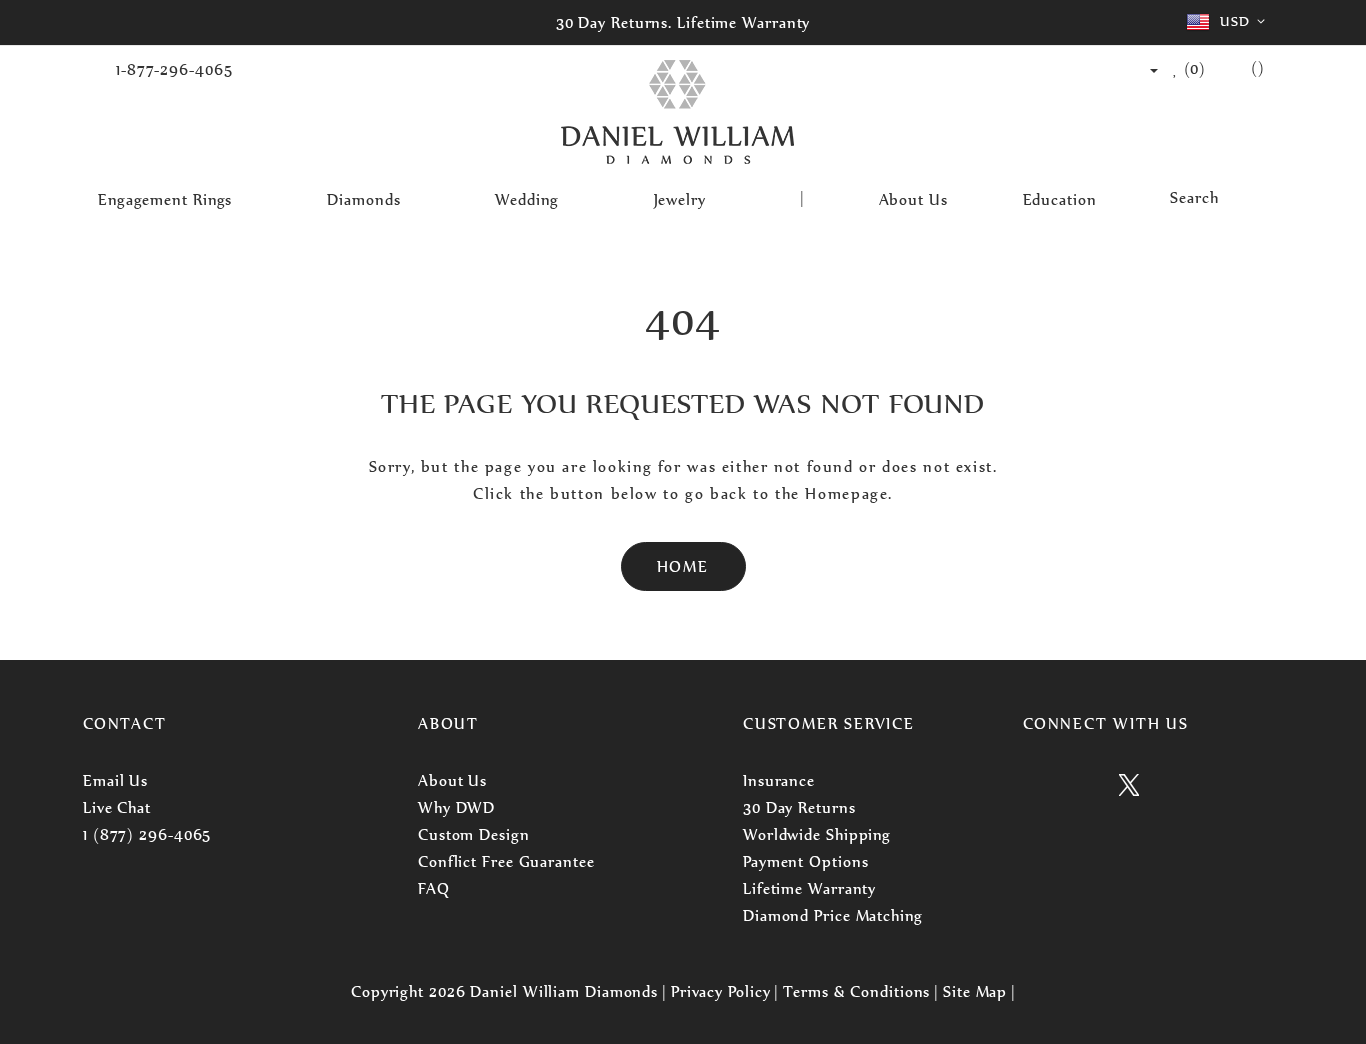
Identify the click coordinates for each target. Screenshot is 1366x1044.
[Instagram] (1034, 788)
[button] (1229, 22)
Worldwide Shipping (817, 834)
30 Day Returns (799, 807)
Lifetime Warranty (809, 888)
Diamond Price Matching (833, 915)
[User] (1144, 69)
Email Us (115, 780)
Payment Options (806, 861)
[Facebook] (1082, 788)
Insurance (779, 780)
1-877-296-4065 (174, 69)
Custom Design (474, 834)
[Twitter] (1129, 788)
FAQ (434, 888)
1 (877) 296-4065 (147, 834)
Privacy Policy (721, 991)
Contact (125, 723)
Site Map (975, 991)
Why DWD (456, 807)
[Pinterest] (1175, 788)
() (1193, 68)
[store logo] (677, 113)
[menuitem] (175, 198)
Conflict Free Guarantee (506, 861)
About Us (452, 780)
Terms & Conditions (856, 991)
